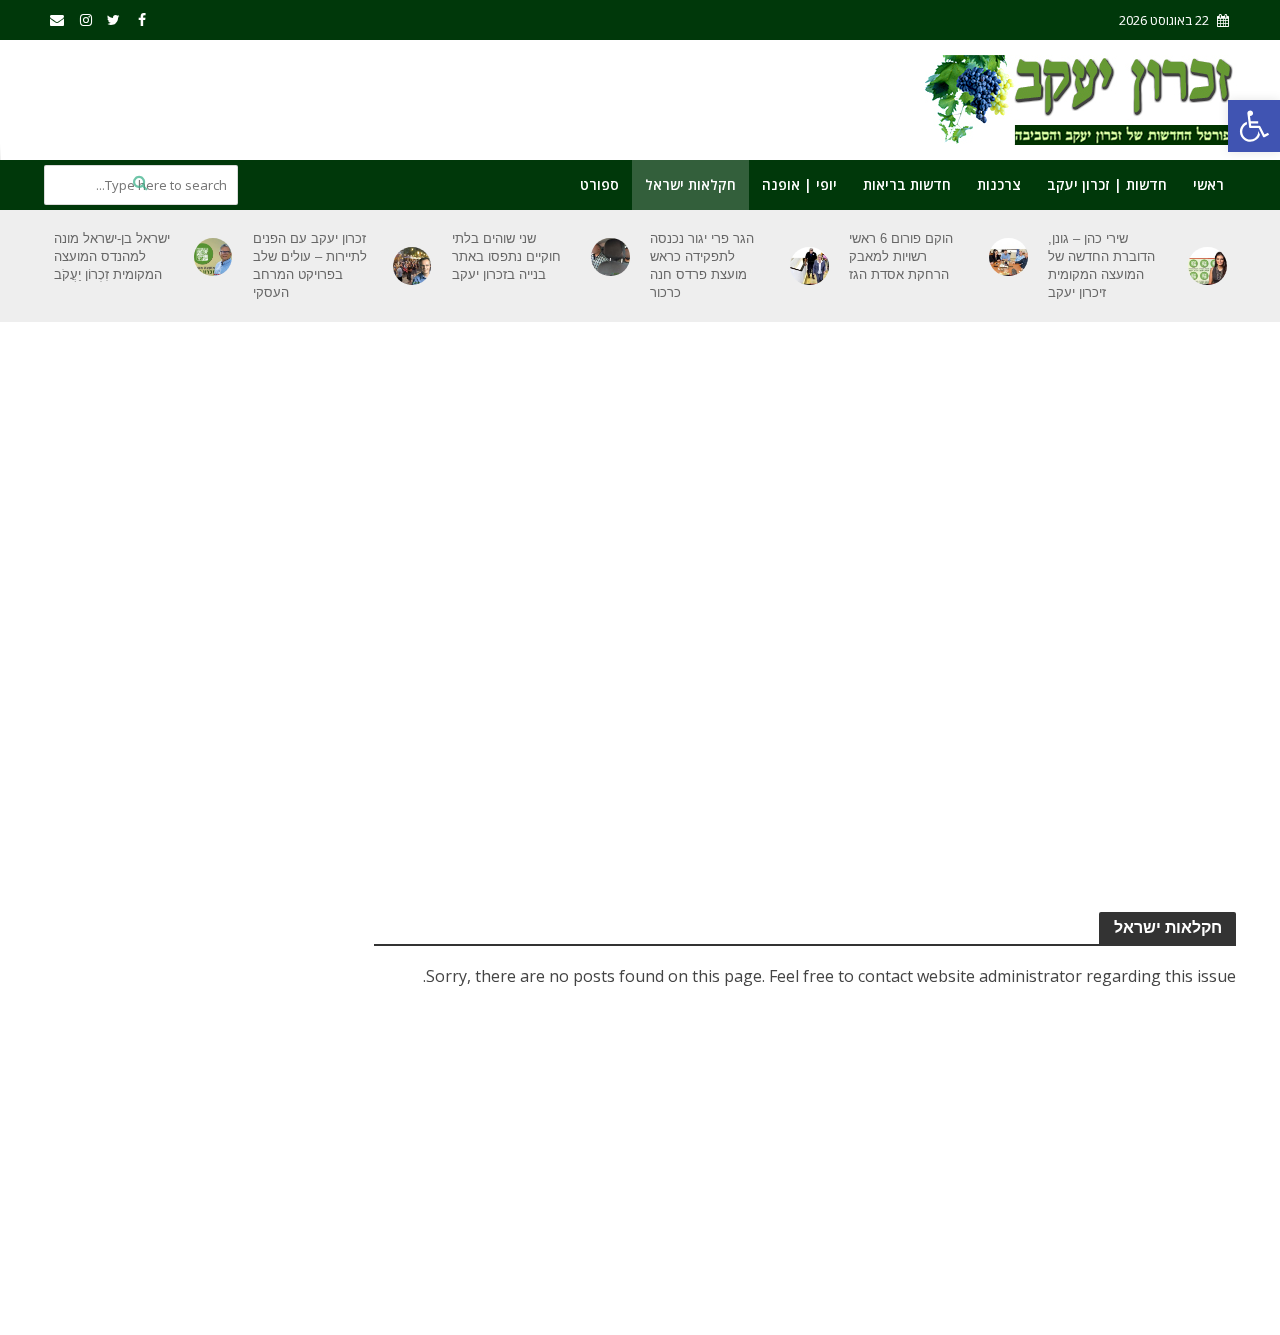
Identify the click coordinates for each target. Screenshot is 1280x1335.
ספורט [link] (599, 184)
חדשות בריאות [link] (907, 184)
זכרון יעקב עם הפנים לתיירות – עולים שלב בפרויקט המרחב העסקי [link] (310, 265)
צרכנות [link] (999, 184)
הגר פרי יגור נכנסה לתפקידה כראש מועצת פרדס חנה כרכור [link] (702, 265)
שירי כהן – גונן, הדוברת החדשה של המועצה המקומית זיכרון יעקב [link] (1101, 265)
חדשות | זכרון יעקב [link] (1107, 184)
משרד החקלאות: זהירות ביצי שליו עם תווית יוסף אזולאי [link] (996, 420)
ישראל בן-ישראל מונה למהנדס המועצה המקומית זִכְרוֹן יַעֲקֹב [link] (112, 256)
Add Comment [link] (1046, 471)
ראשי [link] (1208, 184)
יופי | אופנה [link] (799, 184)
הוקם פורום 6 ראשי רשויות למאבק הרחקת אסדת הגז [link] (901, 256)
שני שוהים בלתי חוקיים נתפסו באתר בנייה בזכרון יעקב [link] (506, 256)
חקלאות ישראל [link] (690, 184)
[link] (1254, 126)
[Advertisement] (408, 96)
